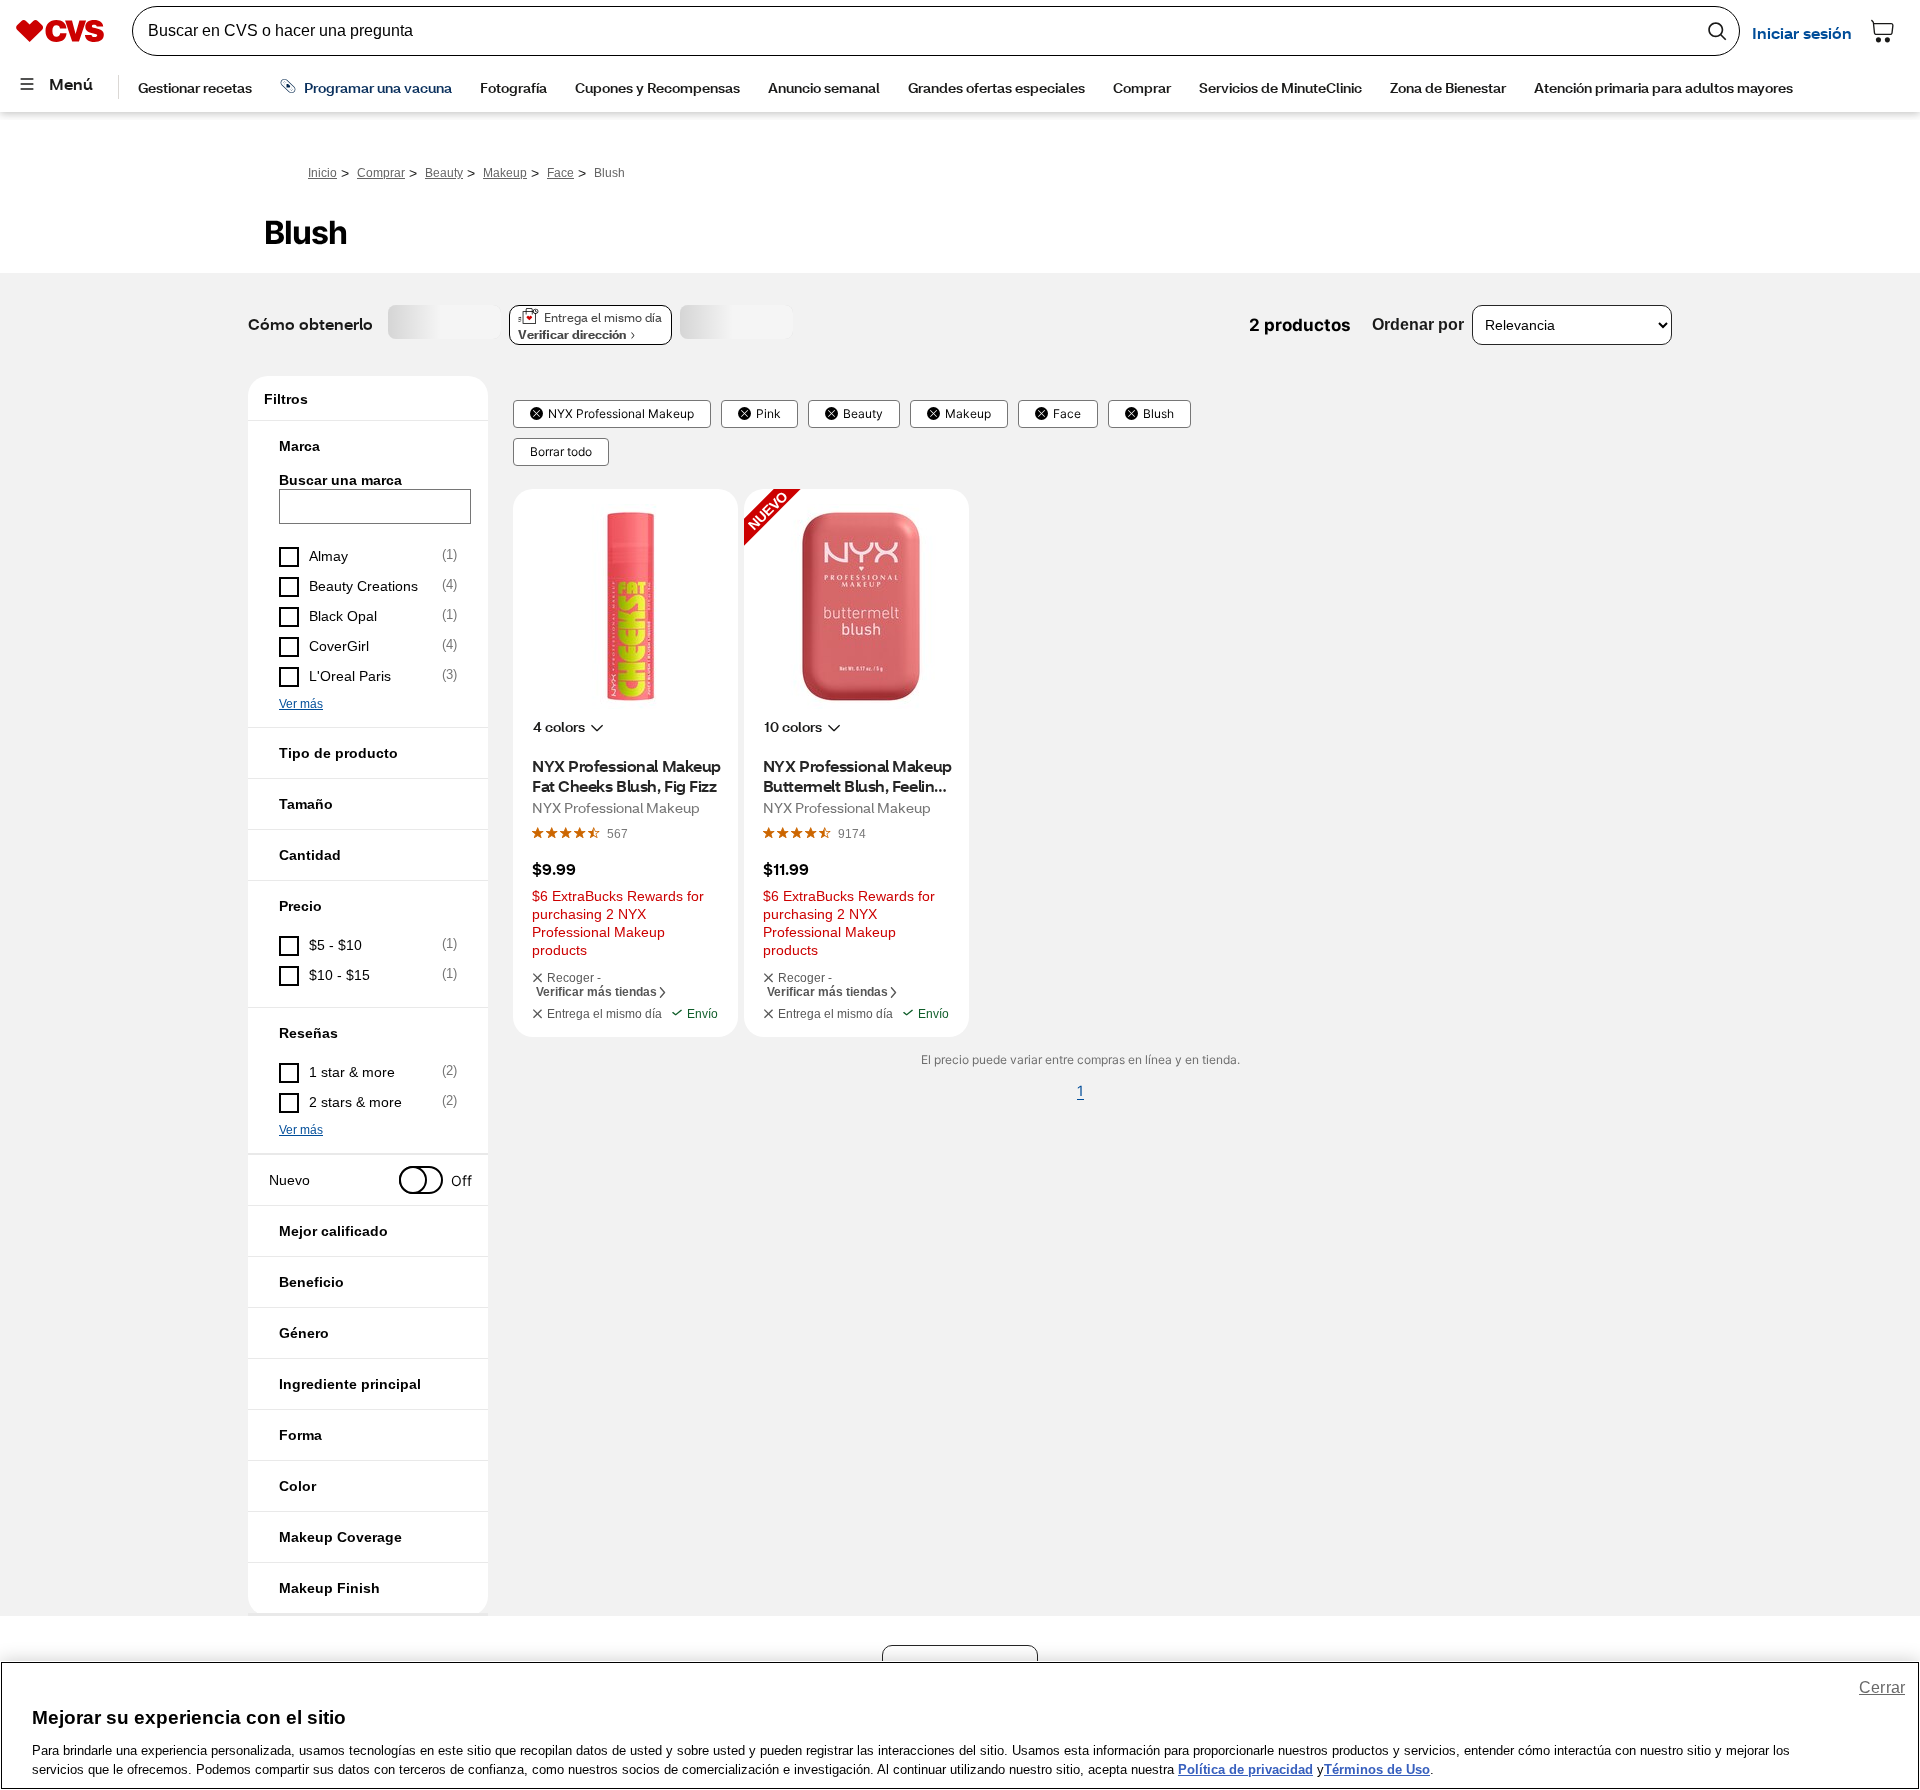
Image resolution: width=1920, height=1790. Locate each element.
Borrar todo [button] (561, 452)
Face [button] (1067, 414)
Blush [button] (1158, 414)
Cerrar (1882, 1687)
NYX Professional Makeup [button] (621, 414)
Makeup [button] (968, 414)
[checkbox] (368, 557)
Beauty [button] (863, 414)
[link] (617, 833)
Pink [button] (768, 414)
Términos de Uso (1377, 1769)
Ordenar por (1418, 324)
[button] (368, 446)
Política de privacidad (1245, 1769)
